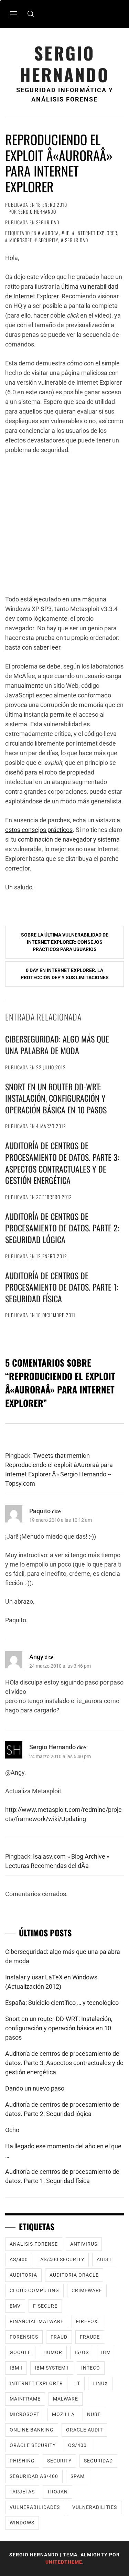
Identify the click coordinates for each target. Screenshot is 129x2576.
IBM (106, 2352)
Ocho (12, 2130)
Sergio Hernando (65, 64)
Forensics (24, 2337)
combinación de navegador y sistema (69, 839)
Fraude (90, 2337)
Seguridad (48, 222)
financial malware (37, 2321)
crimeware (87, 2290)
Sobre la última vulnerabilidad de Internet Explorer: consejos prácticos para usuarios (65, 942)
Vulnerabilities (95, 2507)
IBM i (16, 2368)
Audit (104, 2259)
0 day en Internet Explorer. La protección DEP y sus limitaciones (65, 974)
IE (68, 233)
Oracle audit (84, 2430)
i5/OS (82, 2352)
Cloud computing (34, 2290)
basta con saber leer (33, 647)
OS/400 (77, 2445)
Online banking (32, 2430)
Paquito (40, 1511)
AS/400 (19, 2259)
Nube (94, 2414)
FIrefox (87, 2321)
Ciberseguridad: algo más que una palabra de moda (57, 1045)
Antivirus (84, 2244)
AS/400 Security (62, 2259)
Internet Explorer (97, 233)
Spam (78, 2476)
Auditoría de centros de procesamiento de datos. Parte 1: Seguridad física (62, 1287)
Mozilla (63, 2414)
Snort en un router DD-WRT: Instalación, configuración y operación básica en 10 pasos (56, 1098)
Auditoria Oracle (74, 2275)
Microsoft (20, 240)
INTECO (91, 2368)
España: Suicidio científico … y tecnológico (62, 2003)
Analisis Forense (34, 2244)
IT (78, 2383)
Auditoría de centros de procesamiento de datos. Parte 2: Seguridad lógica (62, 1228)
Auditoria (23, 2275)
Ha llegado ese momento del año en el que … (63, 2151)
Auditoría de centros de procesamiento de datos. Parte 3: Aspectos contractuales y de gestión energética (62, 1163)
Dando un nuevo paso (35, 2088)
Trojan (57, 2492)
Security (48, 240)
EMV (15, 2306)
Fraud (59, 2337)
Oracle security (33, 2445)
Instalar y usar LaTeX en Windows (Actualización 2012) (51, 1982)
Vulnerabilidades (35, 2507)
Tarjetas (22, 2492)
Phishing (22, 2461)
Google (20, 2352)
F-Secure (45, 2306)
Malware (66, 2399)
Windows (22, 2523)
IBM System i (52, 2368)
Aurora (50, 233)
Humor (53, 2352)
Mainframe (25, 2399)
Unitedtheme (64, 2562)
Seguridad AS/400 (34, 2476)
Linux (100, 2383)
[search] (31, 14)
